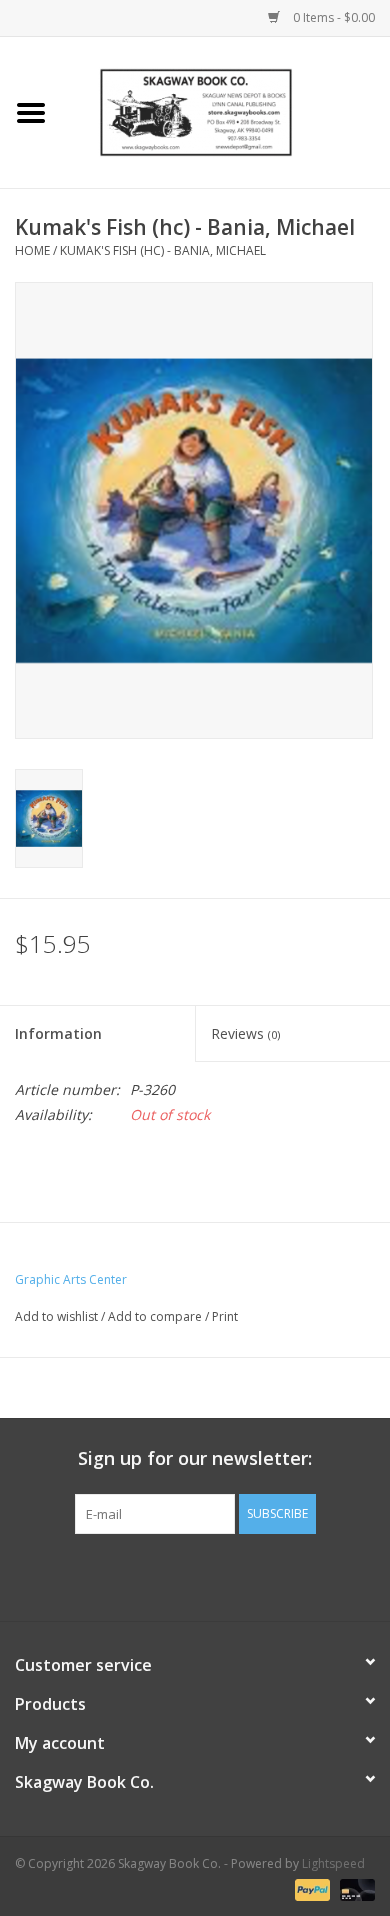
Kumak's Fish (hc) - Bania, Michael (163, 250)
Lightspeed (333, 1863)
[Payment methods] (310, 1888)
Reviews (245, 1033)
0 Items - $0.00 (332, 17)
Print (225, 1316)
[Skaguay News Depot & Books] (226, 110)
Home (32, 250)
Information (58, 1033)
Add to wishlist (56, 1316)
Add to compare (156, 1316)
